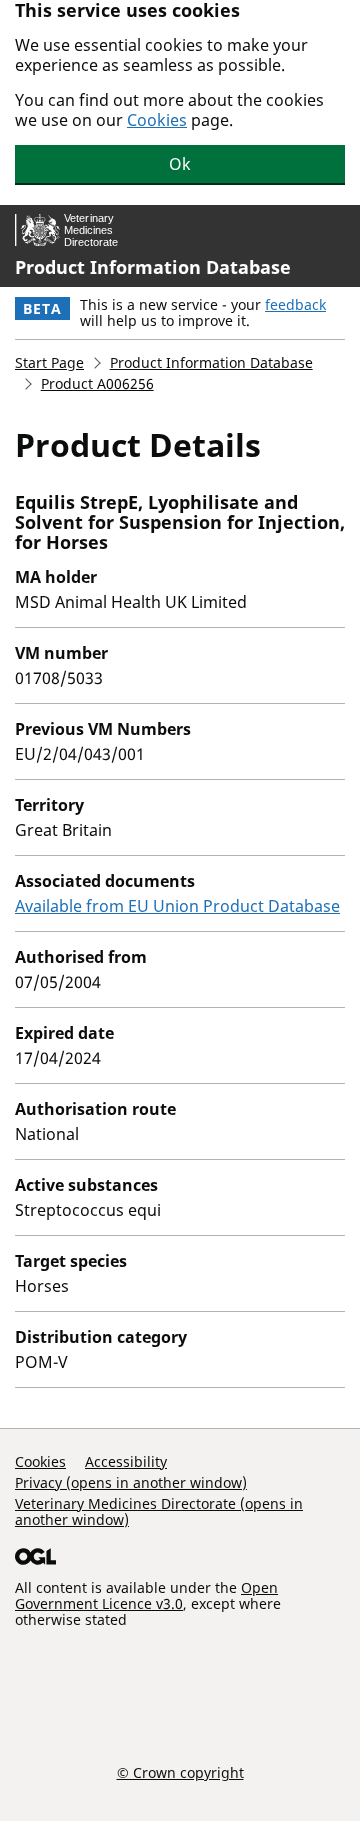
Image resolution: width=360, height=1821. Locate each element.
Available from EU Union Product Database (177, 906)
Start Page (49, 362)
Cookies (157, 120)
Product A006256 (97, 383)
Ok (180, 164)
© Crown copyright (180, 1772)
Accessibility (126, 1461)
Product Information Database (153, 267)
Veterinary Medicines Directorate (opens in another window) (159, 1511)
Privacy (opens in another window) (131, 1482)
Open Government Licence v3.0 (146, 1595)
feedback (295, 304)
